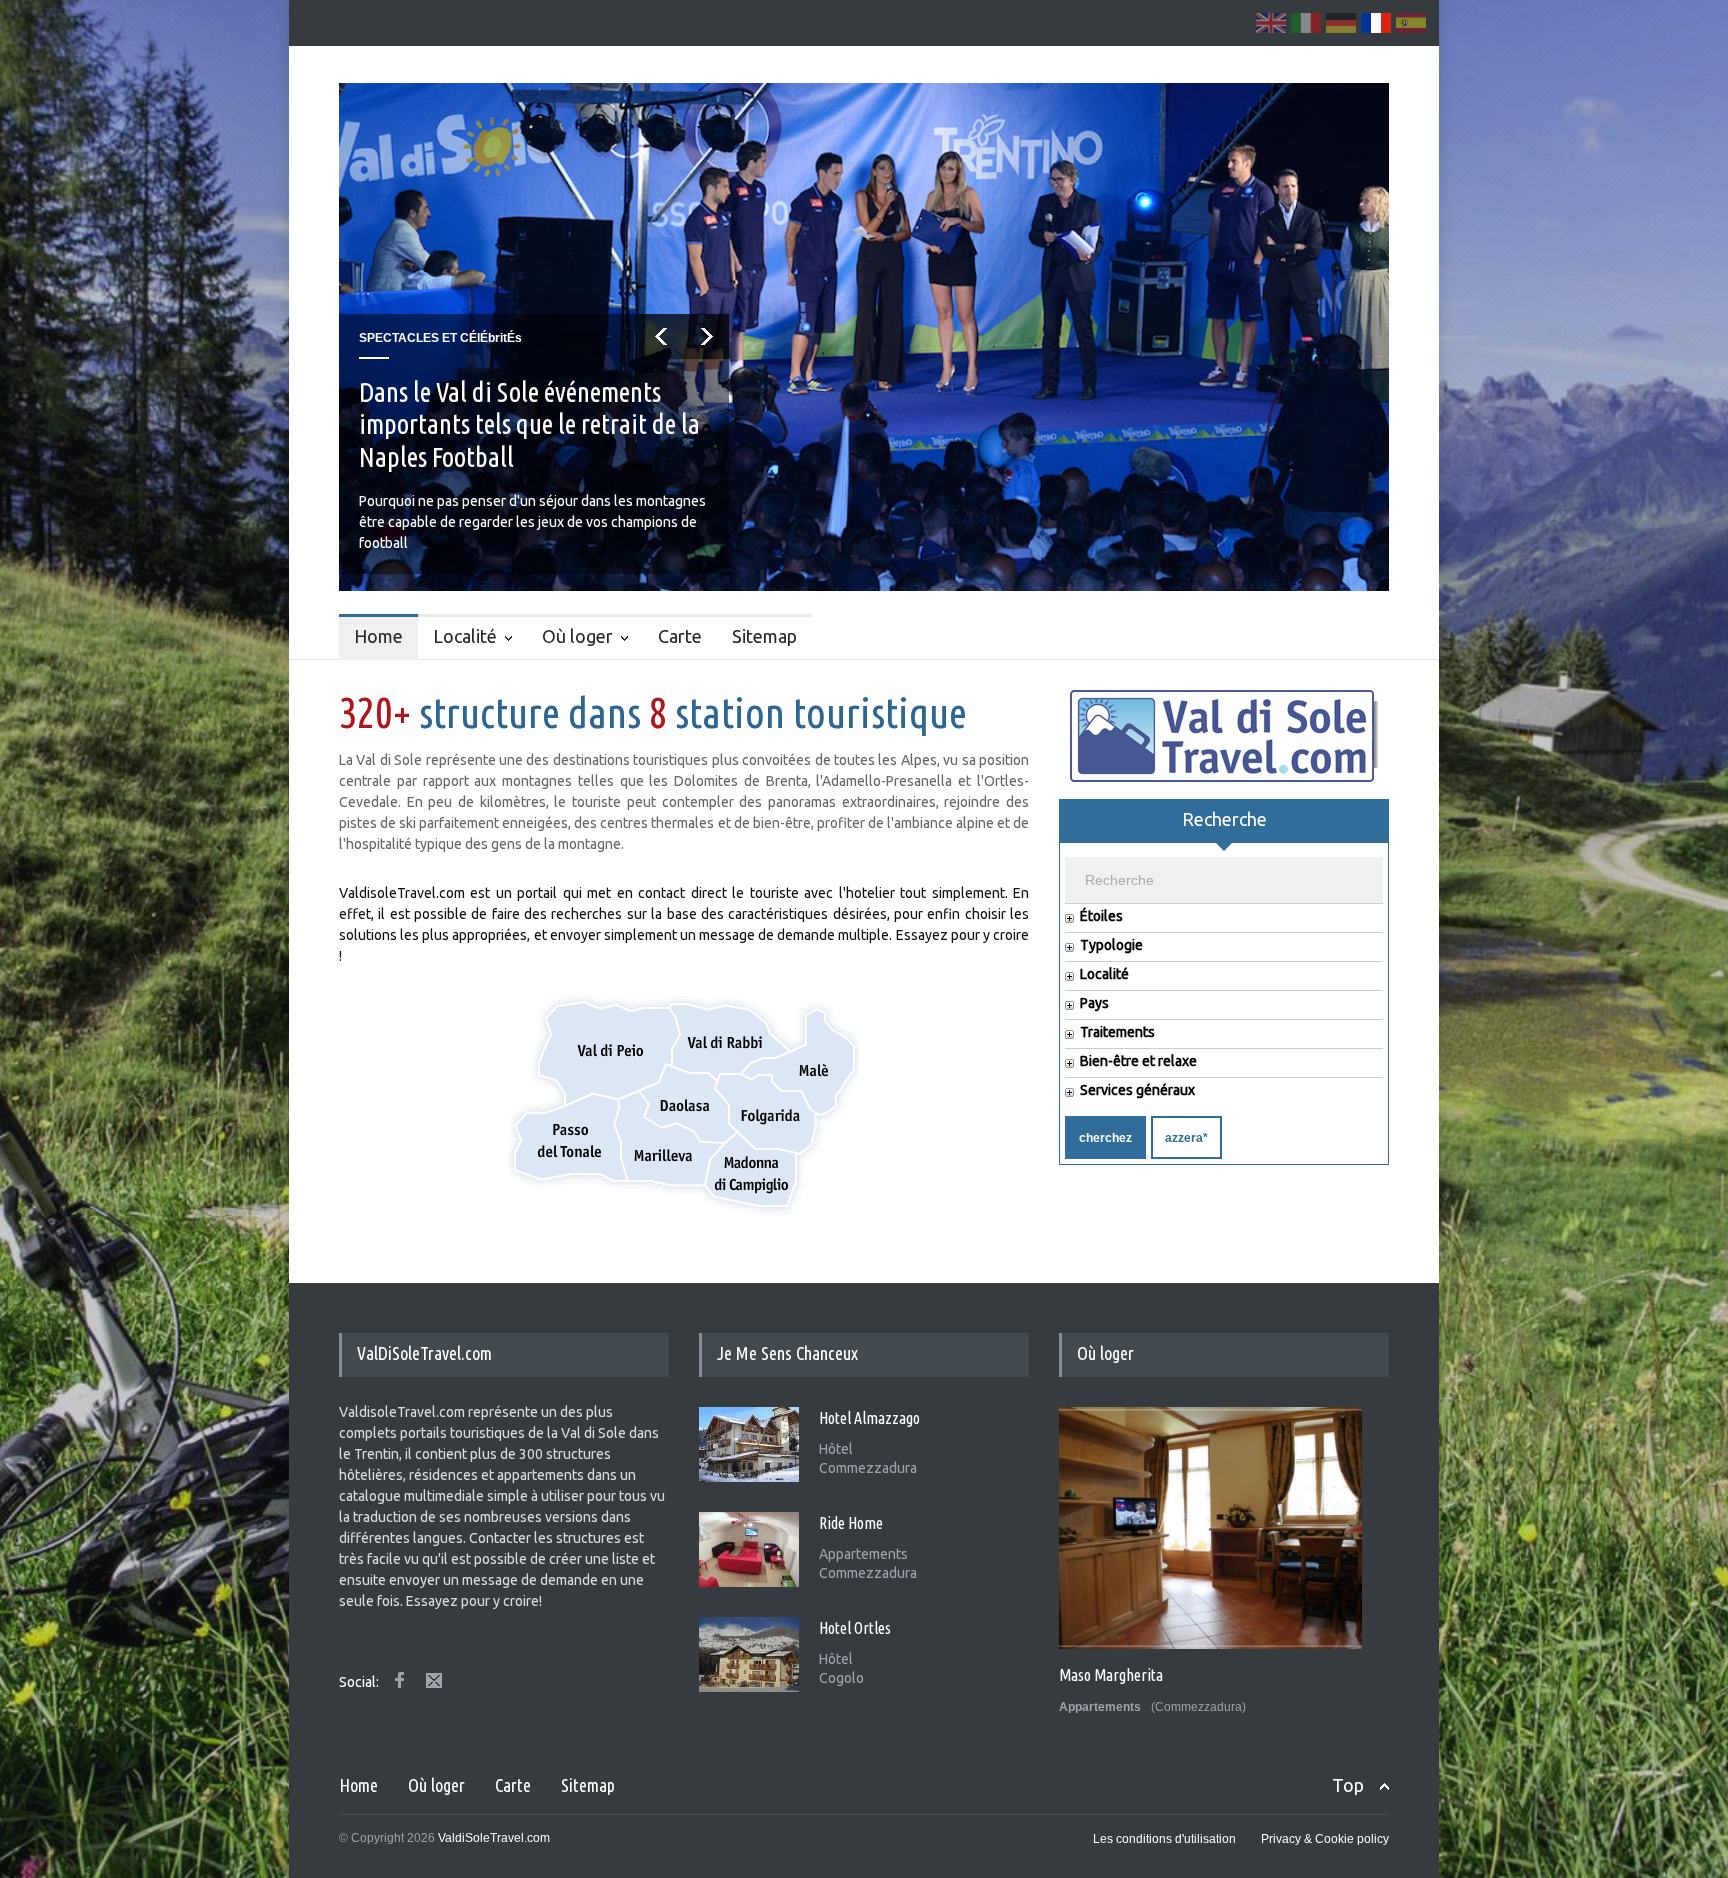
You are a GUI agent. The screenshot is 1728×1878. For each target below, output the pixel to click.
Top (1348, 1785)
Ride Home (851, 1523)
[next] (706, 336)
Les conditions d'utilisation (1164, 1839)
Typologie (1111, 945)
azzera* (1186, 1138)
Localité (465, 636)
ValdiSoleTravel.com (494, 1838)
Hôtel (836, 1449)
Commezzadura (868, 1468)
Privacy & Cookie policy (1325, 1839)
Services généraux (1137, 1090)
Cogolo (841, 1678)
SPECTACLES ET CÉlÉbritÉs (440, 338)
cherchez (1105, 1138)
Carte (680, 636)
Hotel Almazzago (869, 1418)
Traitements (1117, 1032)
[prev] (661, 336)
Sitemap (764, 636)
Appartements (863, 1554)
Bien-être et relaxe (1138, 1061)
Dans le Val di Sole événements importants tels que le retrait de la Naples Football (529, 424)
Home (378, 636)
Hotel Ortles (855, 1628)
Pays (1094, 1003)
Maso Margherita (1111, 1675)
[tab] (1224, 828)
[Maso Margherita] (1210, 1528)
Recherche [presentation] (1224, 819)
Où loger (577, 636)
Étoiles (1101, 916)
